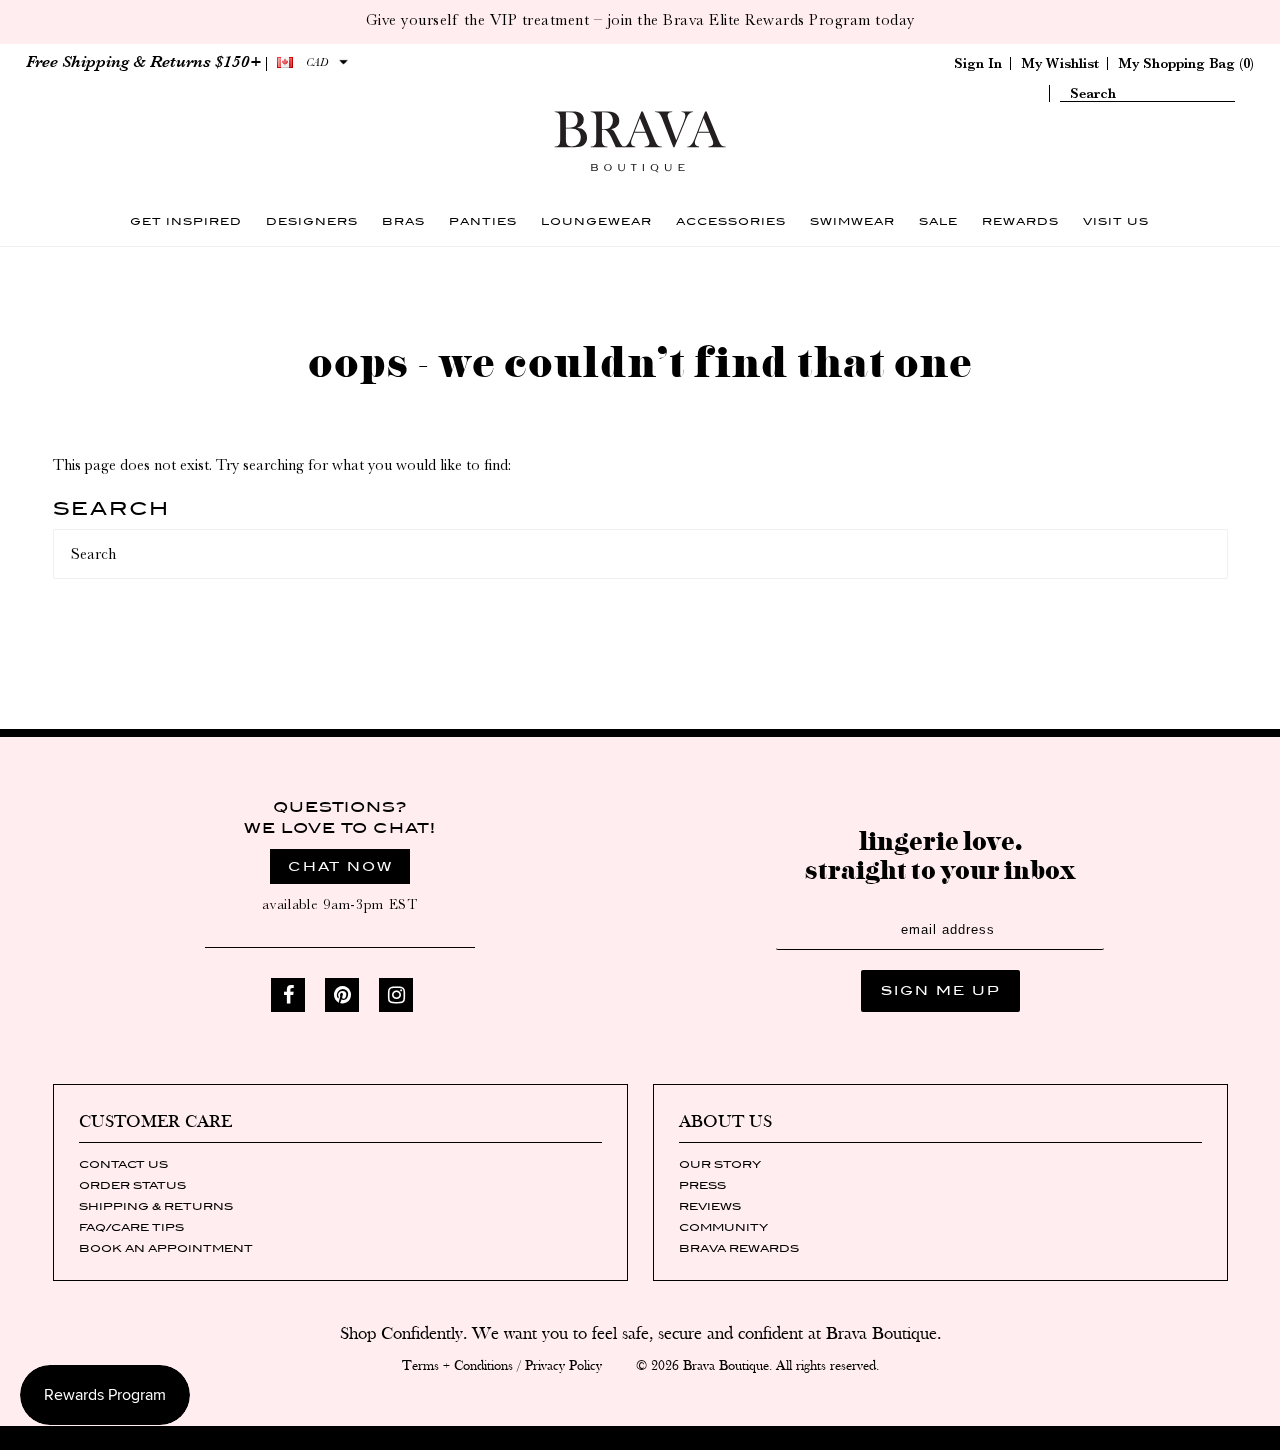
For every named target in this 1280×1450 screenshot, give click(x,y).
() (1186, 63)
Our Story (720, 1164)
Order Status (132, 1185)
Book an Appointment (166, 1248)
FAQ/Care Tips (131, 1227)
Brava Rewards (739, 1248)
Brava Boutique (726, 1366)
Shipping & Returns (156, 1206)
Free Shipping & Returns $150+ (143, 62)
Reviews (710, 1206)
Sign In (978, 63)
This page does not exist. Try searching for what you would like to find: (282, 465)
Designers (312, 221)
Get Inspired (186, 221)
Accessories (731, 221)
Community (723, 1227)
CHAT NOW (340, 866)
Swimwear (852, 221)
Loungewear (596, 221)
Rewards (1020, 221)
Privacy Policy (563, 1366)
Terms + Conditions (457, 1366)
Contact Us (123, 1164)
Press (702, 1185)
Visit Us (1116, 221)
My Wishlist (1060, 63)
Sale (938, 221)
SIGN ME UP (940, 990)
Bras (403, 221)
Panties (483, 221)
